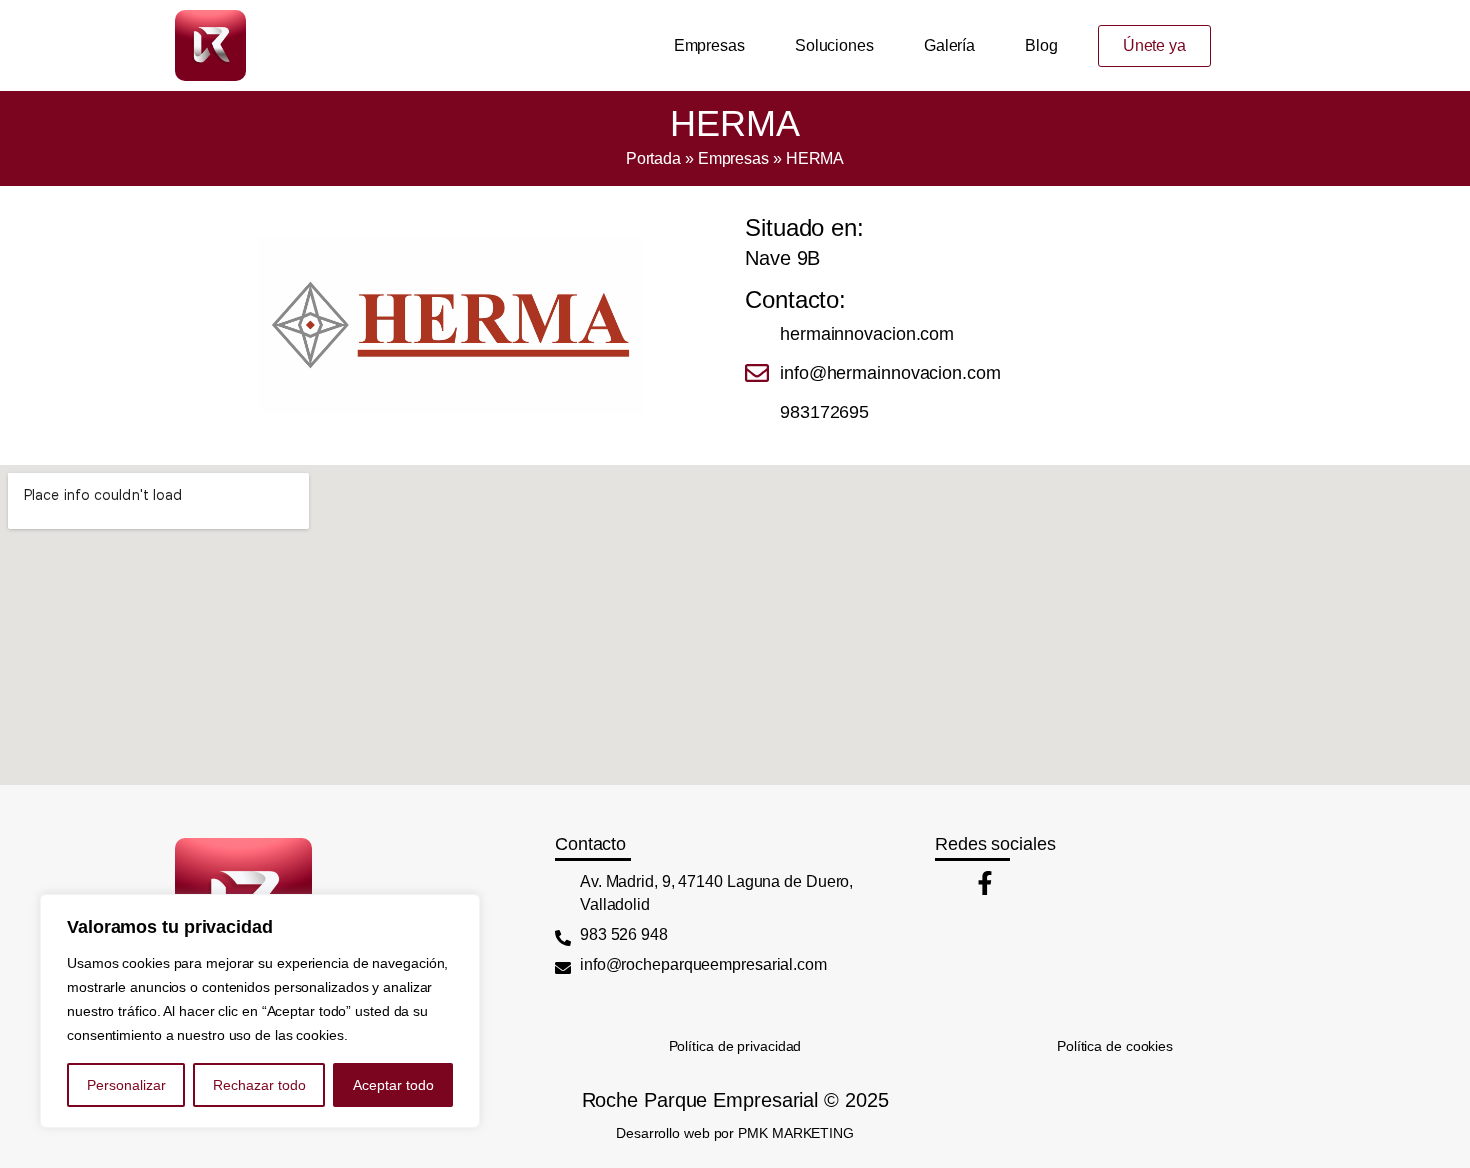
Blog (1041, 45)
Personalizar (126, 1085)
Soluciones (834, 45)
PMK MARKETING (796, 1133)
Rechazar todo (259, 1085)
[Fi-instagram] (947, 883)
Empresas (709, 45)
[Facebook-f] (985, 883)
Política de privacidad (735, 1046)
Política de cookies (1115, 1046)
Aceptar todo (393, 1085)
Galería (949, 45)
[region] (260, 1011)
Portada (653, 158)
